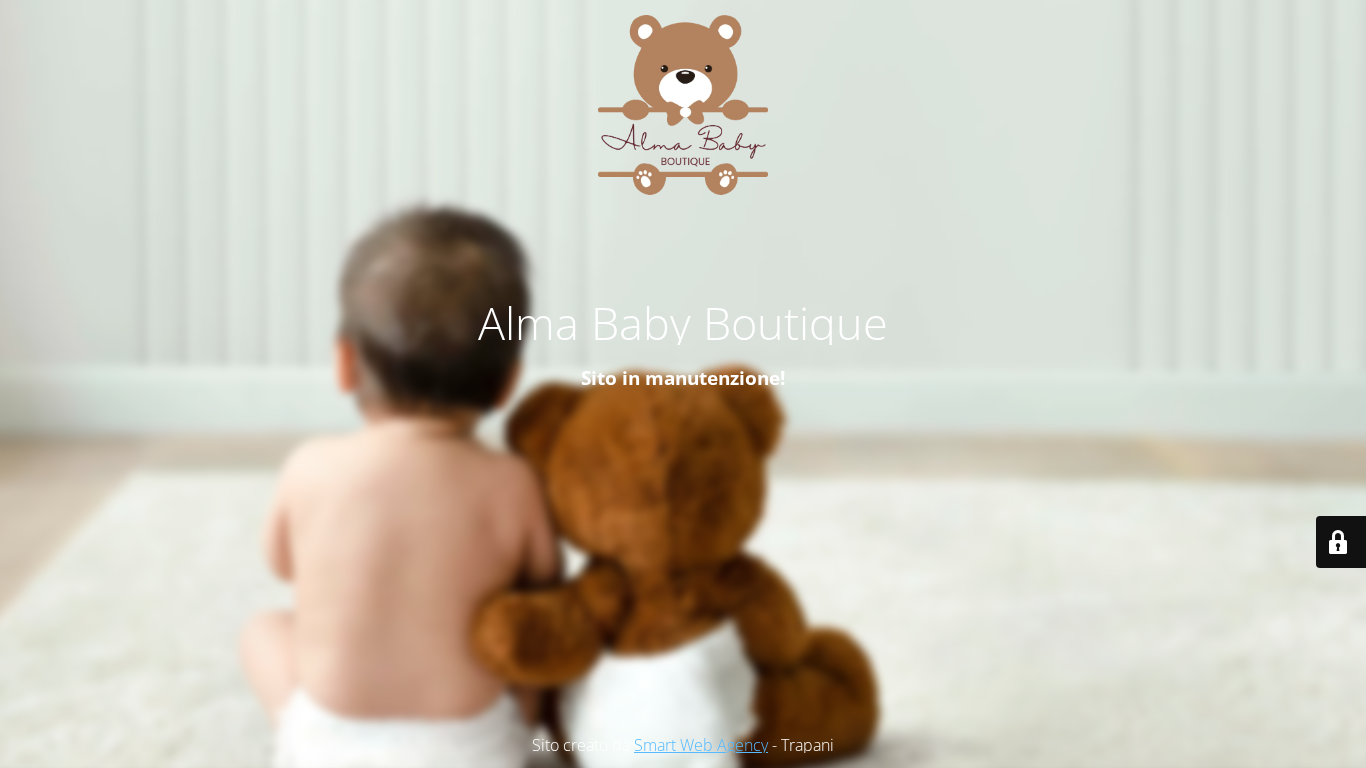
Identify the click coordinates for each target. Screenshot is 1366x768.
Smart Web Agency (701, 745)
